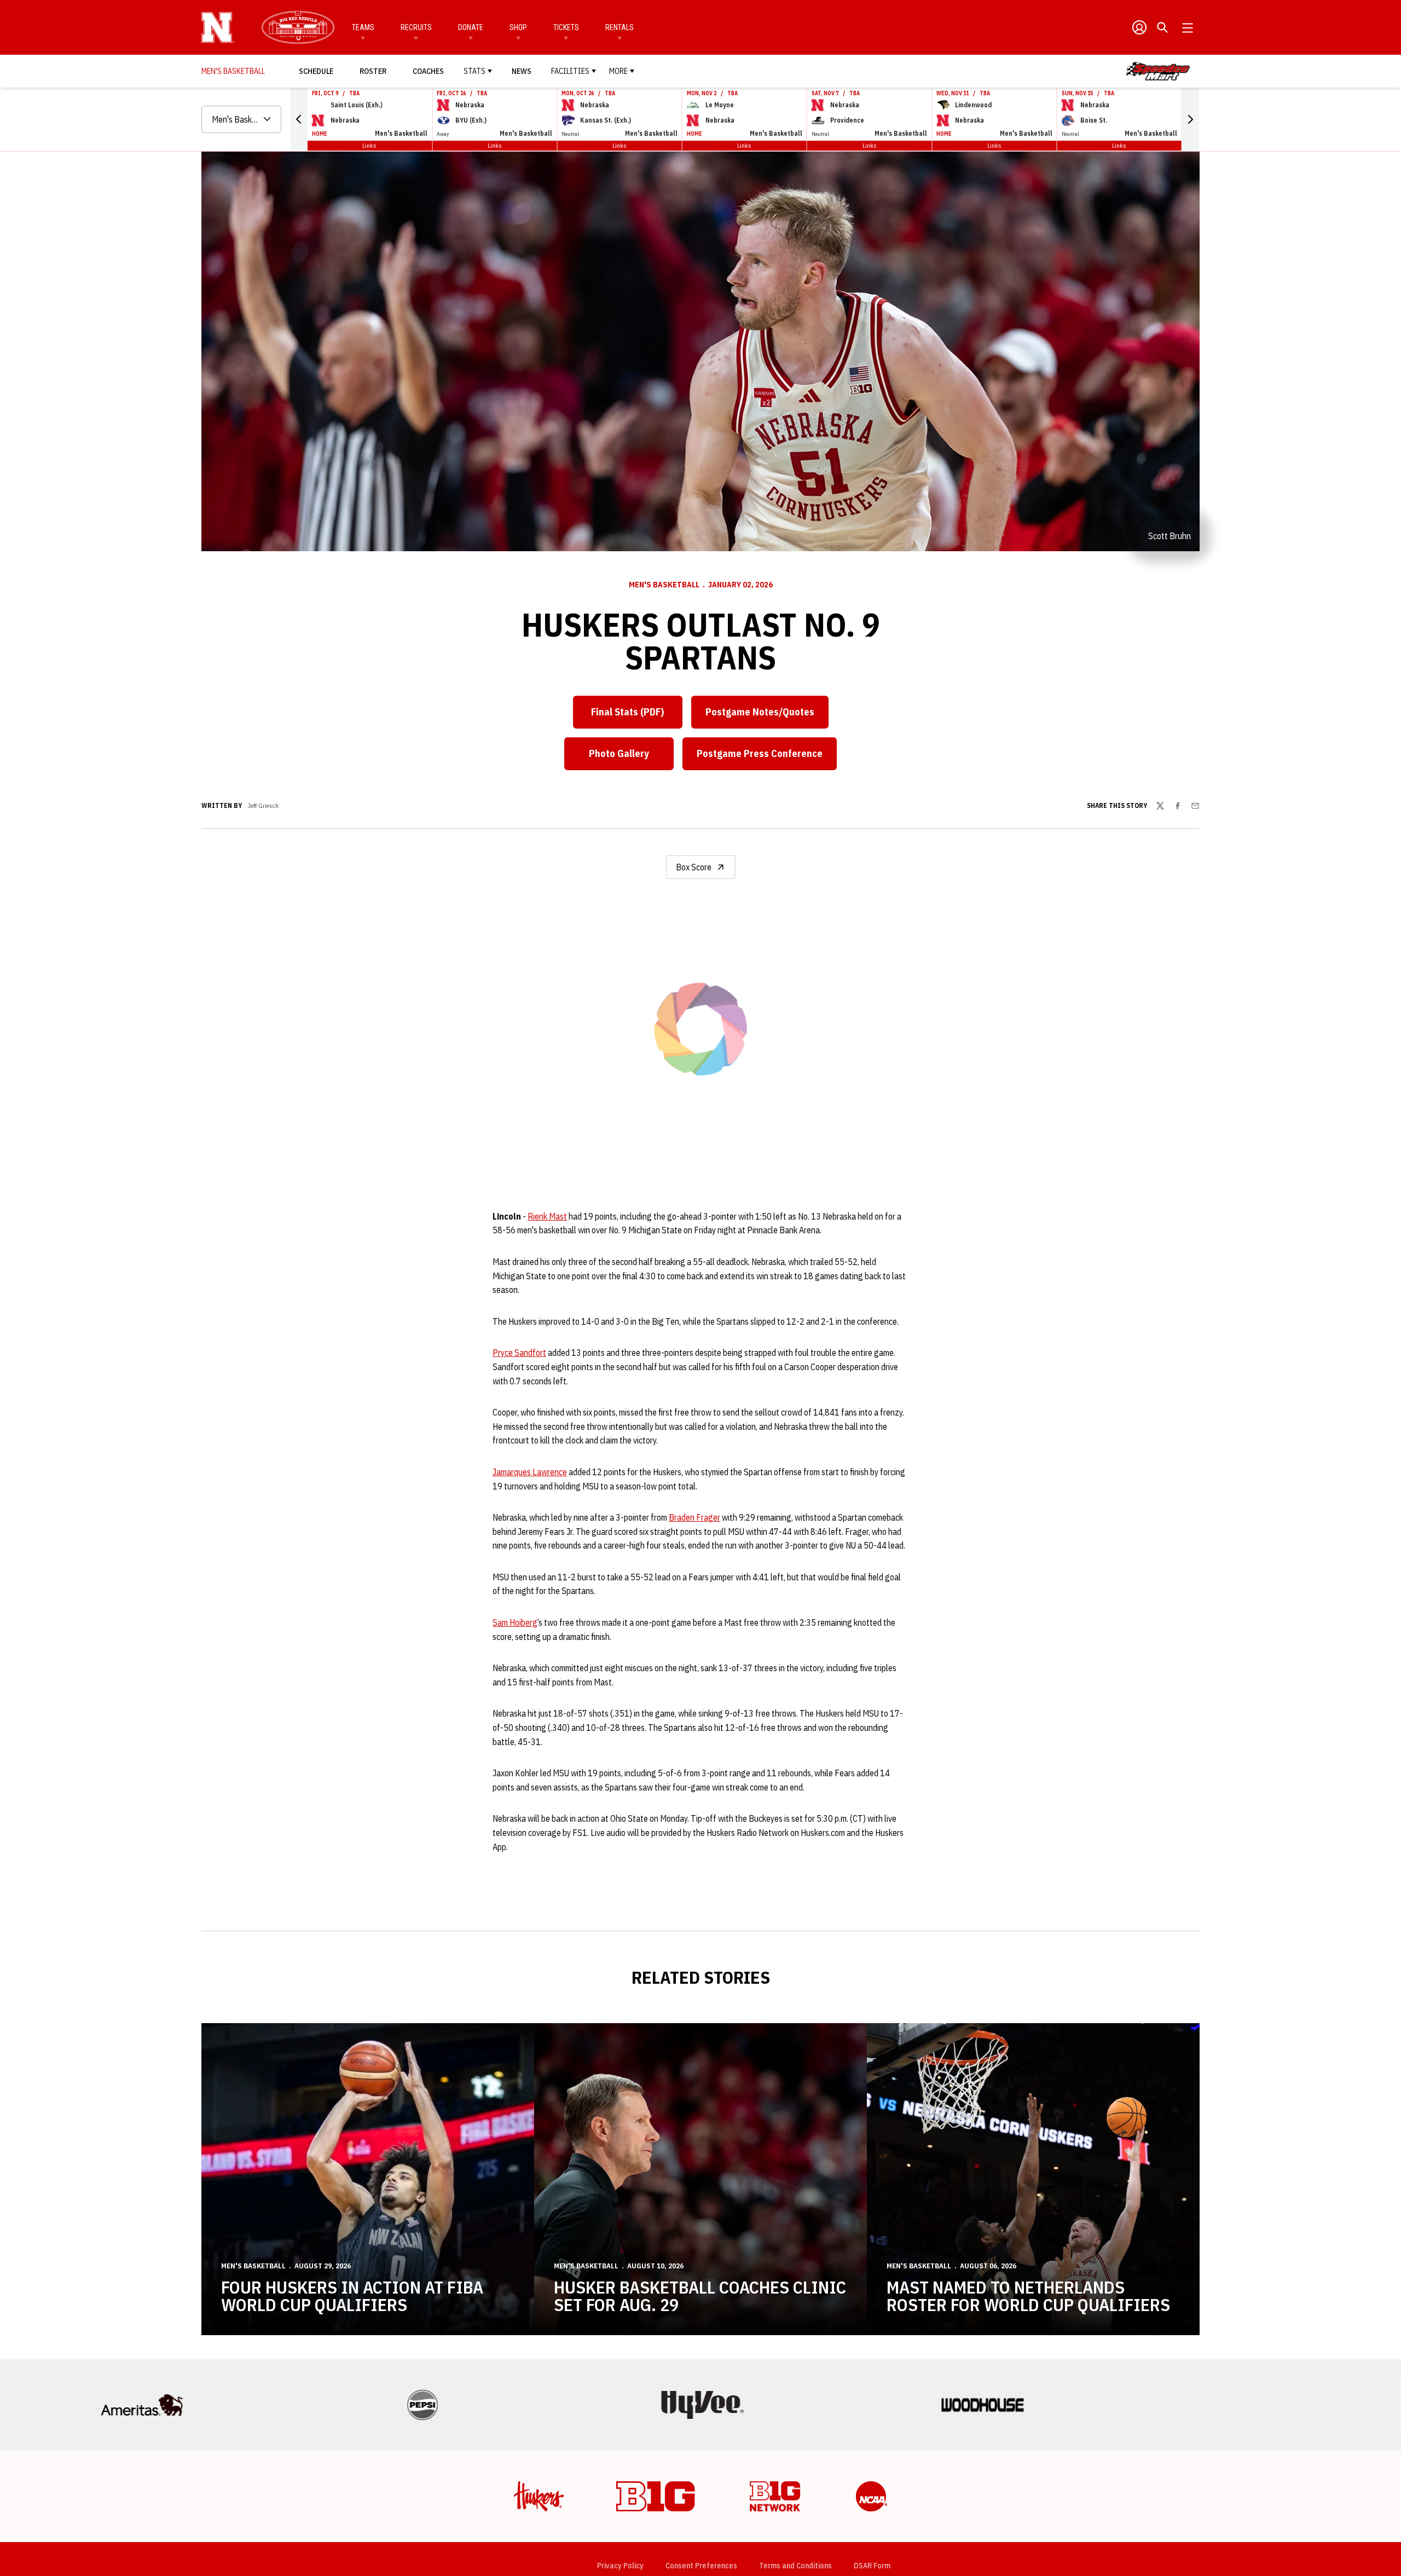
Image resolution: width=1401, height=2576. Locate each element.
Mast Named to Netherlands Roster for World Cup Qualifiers (1028, 2325)
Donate (471, 27)
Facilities (570, 71)
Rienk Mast (547, 1245)
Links (369, 145)
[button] (299, 119)
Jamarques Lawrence (530, 1501)
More (618, 71)
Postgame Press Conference (767, 757)
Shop (518, 27)
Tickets (566, 27)
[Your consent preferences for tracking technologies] (19, 2557)
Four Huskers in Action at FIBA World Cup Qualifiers (352, 2325)
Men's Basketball (664, 585)
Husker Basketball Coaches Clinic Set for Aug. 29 (700, 2325)
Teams (363, 27)
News (522, 71)
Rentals (620, 27)
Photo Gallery (631, 757)
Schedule (316, 71)
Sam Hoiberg (515, 1651)
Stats (474, 71)
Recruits (416, 27)
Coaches (428, 71)
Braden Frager (694, 1546)
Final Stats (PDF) (627, 712)
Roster (373, 71)
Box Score (694, 867)
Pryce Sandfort (519, 1382)
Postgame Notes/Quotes (767, 715)
